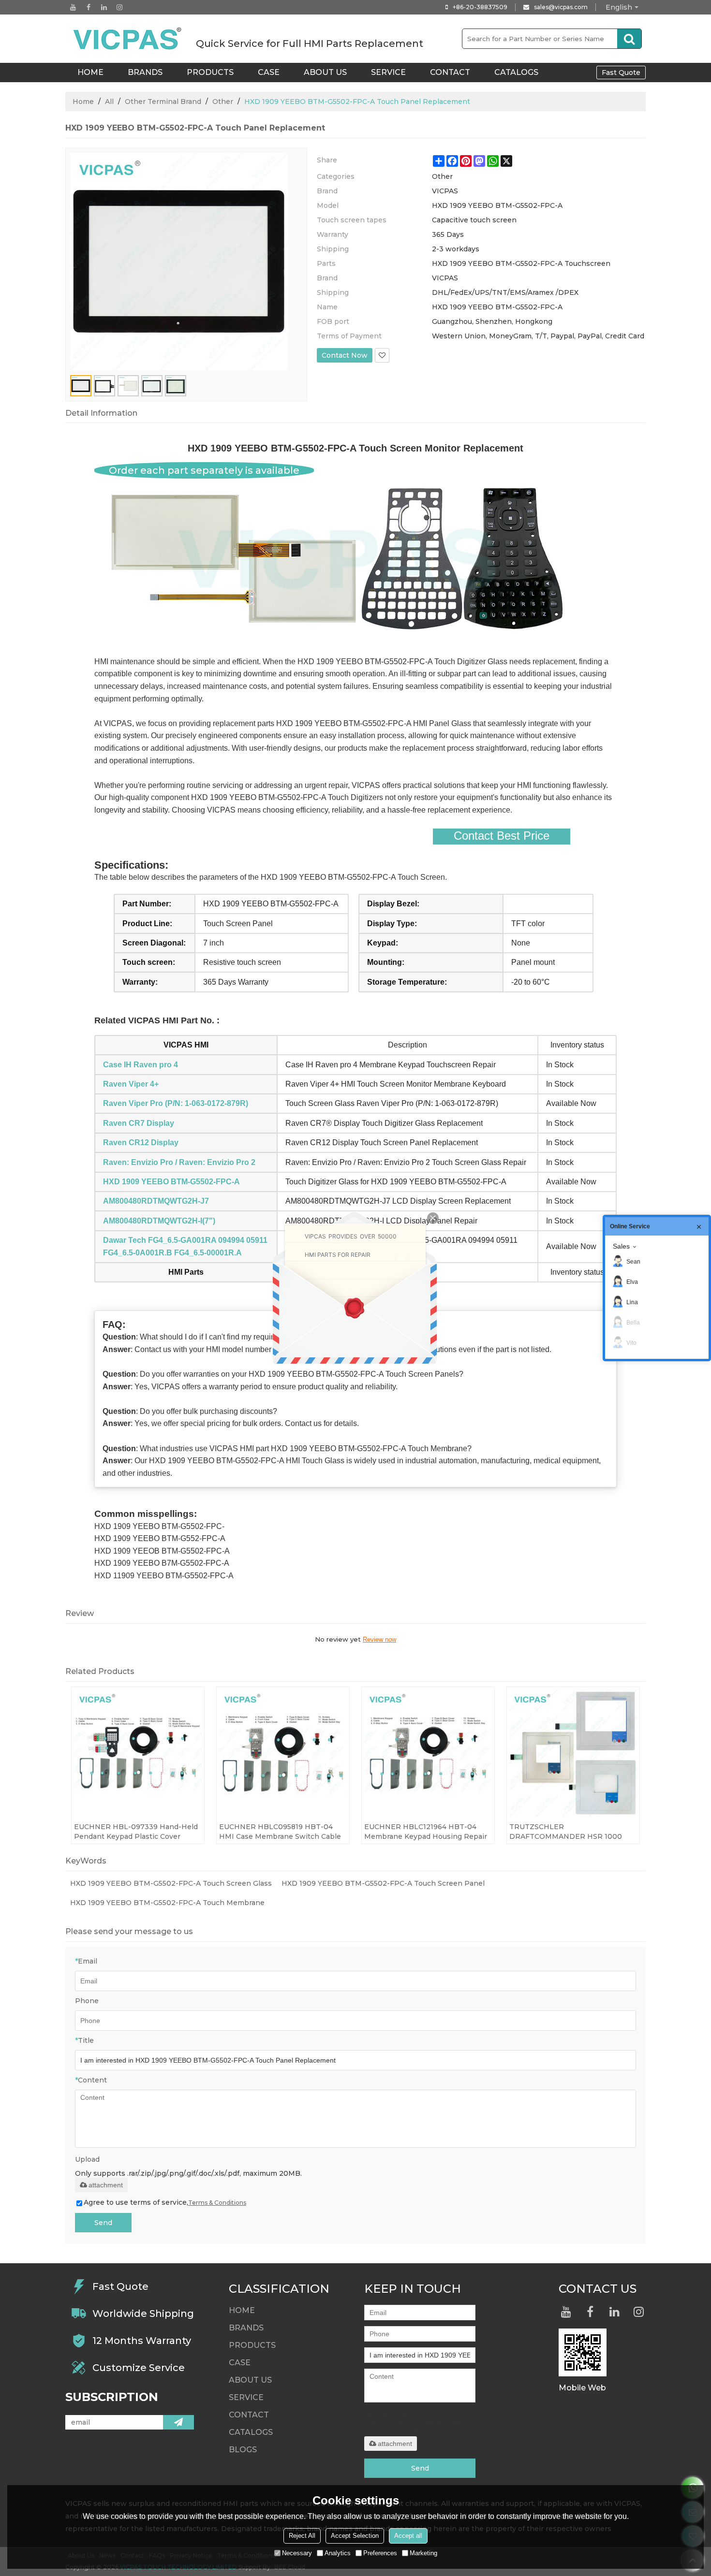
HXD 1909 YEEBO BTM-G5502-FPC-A (171, 1182)
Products (210, 72)
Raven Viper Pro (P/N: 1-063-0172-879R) (176, 1103)
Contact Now (345, 355)
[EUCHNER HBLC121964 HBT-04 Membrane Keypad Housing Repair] (428, 1753)
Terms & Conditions (217, 2203)
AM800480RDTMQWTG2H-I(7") (159, 1221)
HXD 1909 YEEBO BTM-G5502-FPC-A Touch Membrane (167, 1903)
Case (269, 72)
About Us (325, 72)
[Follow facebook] (89, 7)
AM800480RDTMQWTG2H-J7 (156, 1201)
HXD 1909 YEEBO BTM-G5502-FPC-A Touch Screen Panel (383, 1883)
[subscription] (178, 2422)
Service (388, 72)
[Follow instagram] (119, 7)
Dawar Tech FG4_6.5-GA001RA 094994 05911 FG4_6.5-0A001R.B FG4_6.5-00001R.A (185, 1246)
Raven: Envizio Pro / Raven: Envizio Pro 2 (179, 1162)
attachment (106, 2185)
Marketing (423, 2553)
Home (83, 102)
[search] (629, 39)
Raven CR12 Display (141, 1142)
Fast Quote (621, 73)
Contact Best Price (502, 836)
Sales (621, 1246)
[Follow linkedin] (104, 7)
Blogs (243, 2450)
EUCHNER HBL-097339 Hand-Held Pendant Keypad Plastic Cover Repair (136, 1832)
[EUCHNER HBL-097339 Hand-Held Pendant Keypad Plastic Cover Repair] (138, 1753)
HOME (90, 72)
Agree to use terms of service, (165, 2202)
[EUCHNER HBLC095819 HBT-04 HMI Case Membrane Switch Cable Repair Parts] (283, 1753)
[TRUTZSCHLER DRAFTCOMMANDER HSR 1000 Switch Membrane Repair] (573, 1753)
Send (103, 2223)
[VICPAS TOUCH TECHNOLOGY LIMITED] (128, 39)
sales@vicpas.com (561, 7)
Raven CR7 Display (139, 1123)
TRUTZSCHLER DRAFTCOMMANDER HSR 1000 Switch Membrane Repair (566, 1832)
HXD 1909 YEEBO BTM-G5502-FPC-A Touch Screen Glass (171, 1883)
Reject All (302, 2536)
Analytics (338, 2553)
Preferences (380, 2553)
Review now (379, 1639)
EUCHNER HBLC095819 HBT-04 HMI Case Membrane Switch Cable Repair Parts (280, 1832)
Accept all (408, 2536)
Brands (145, 72)
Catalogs (516, 72)
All (109, 102)
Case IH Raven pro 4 (141, 1065)
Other (223, 102)
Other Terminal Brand (163, 102)
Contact (450, 72)
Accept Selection (355, 2536)
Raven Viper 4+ (131, 1084)
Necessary (297, 2553)
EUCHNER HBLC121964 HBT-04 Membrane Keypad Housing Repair (426, 1832)
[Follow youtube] (73, 7)
